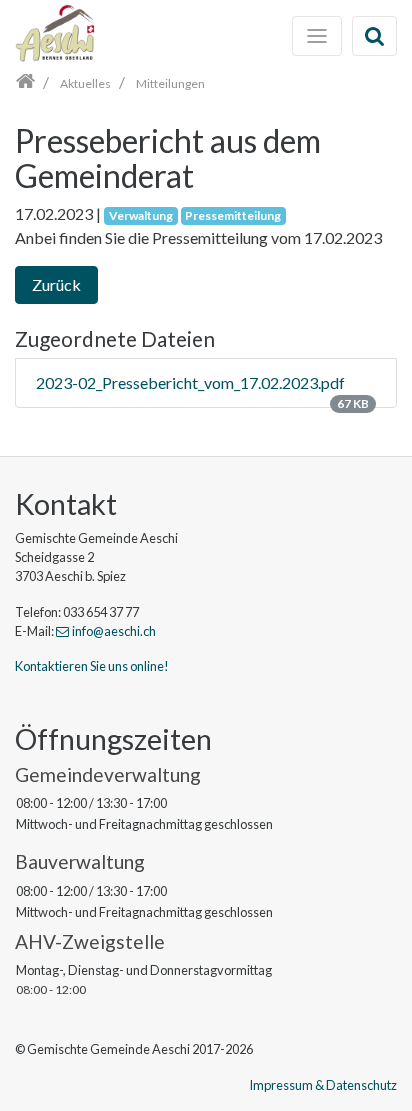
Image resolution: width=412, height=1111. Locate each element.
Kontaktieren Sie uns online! (92, 666)
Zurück (56, 284)
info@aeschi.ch (114, 631)
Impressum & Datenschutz (323, 1085)
